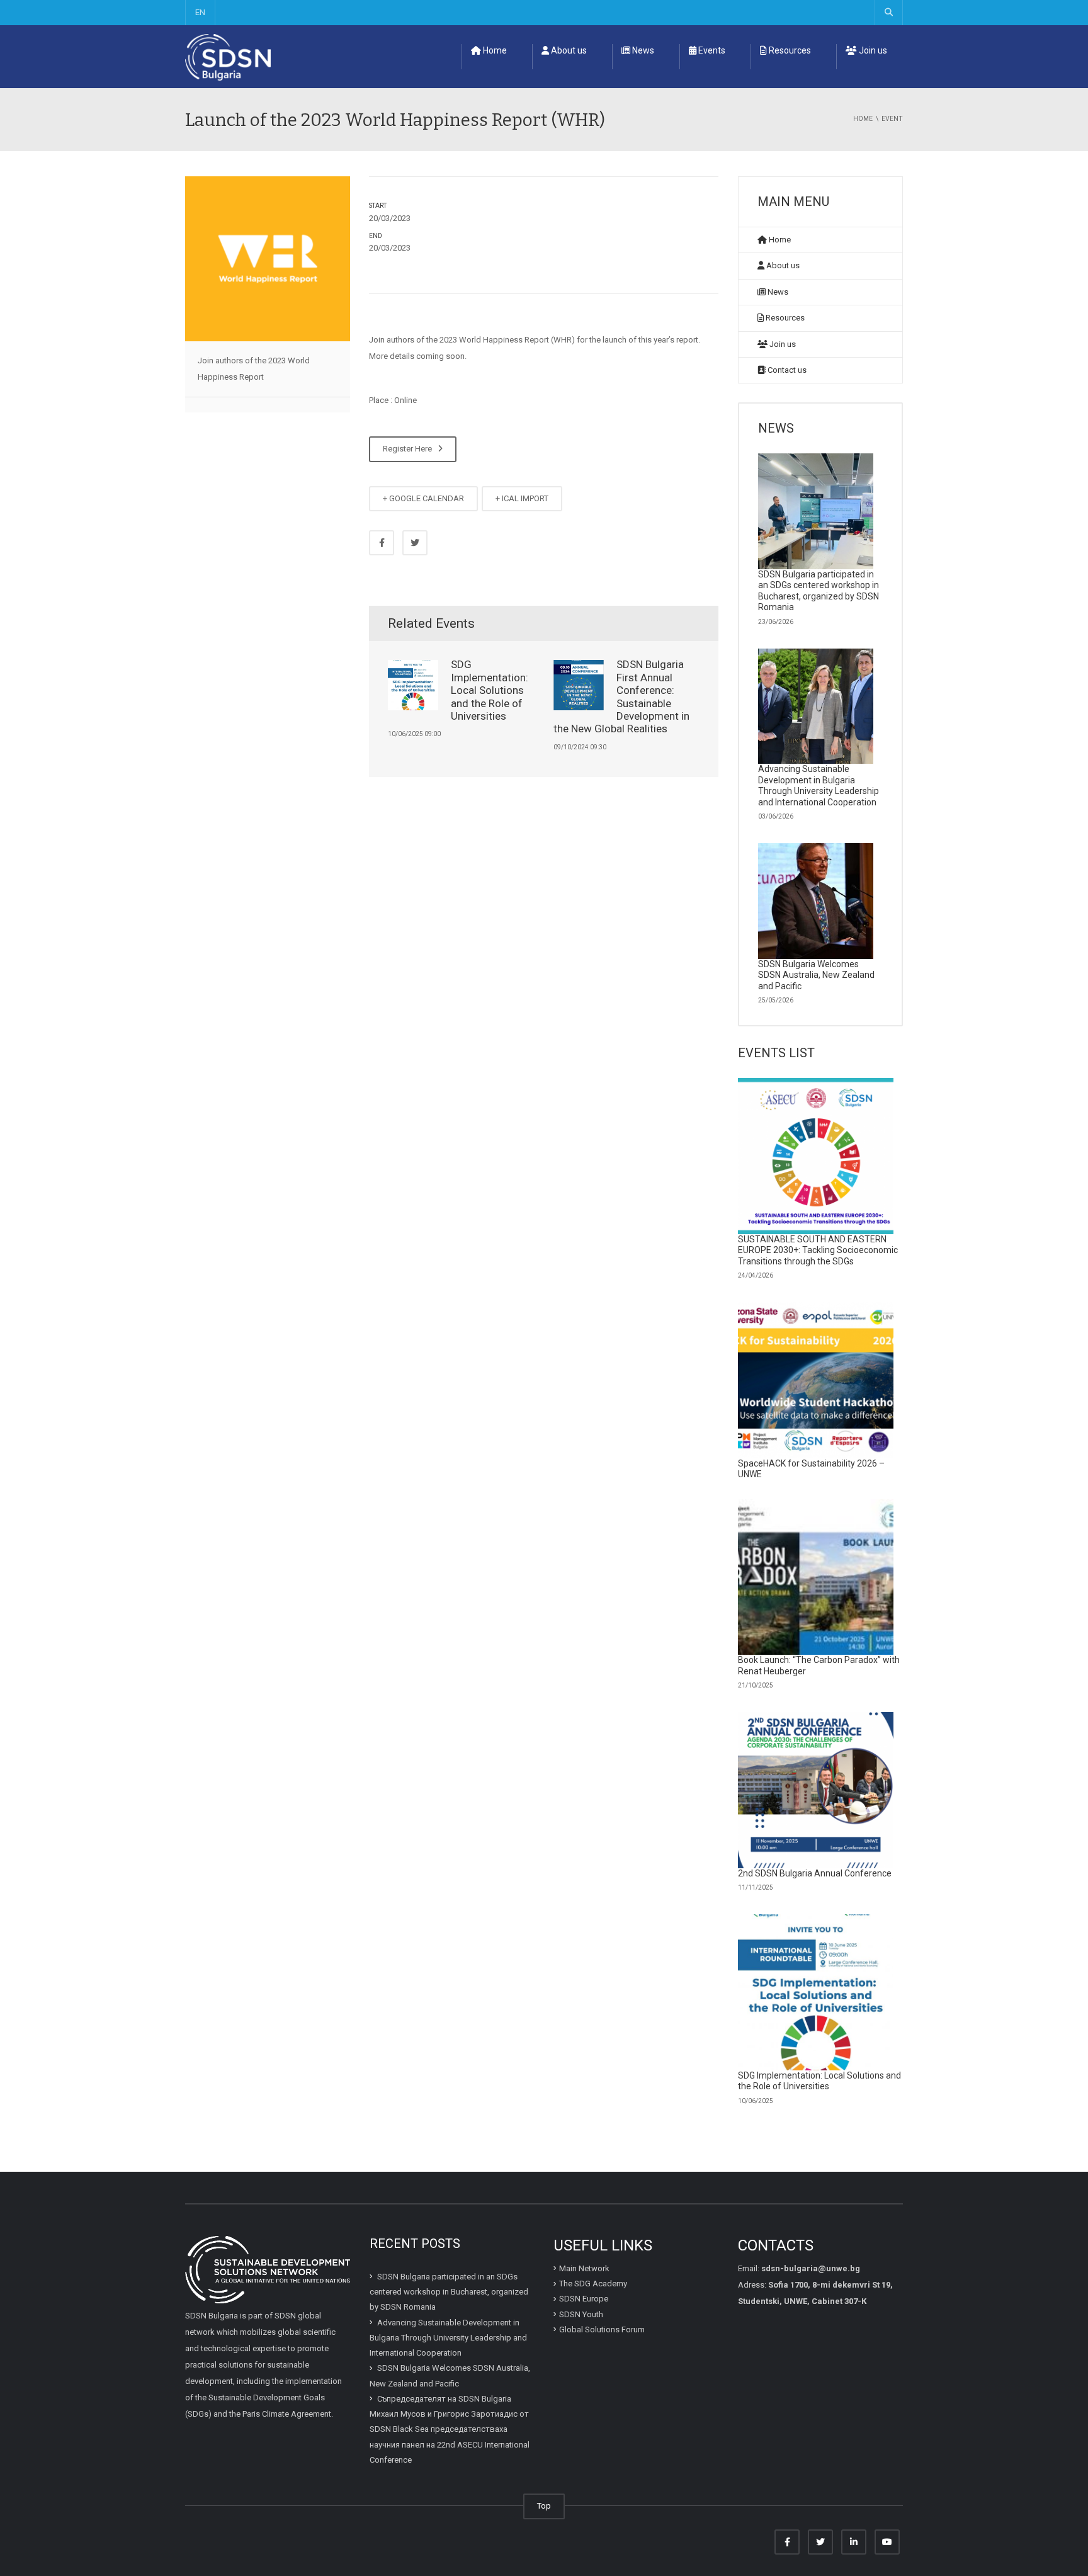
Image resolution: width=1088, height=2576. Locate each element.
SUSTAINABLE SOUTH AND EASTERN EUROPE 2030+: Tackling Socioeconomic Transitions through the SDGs (818, 1250)
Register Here (409, 449)
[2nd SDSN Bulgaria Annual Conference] (816, 1790)
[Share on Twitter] (415, 543)
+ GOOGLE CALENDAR (423, 498)
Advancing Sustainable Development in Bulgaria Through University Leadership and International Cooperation (819, 786)
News (642, 50)
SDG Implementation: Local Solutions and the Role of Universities (490, 690)
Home (494, 50)
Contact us (786, 370)
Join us (872, 50)
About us (568, 50)
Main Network (584, 2268)
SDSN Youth (581, 2314)
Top (544, 2506)
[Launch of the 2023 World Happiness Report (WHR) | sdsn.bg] (228, 56)
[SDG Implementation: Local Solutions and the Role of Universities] (816, 1992)
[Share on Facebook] (382, 543)
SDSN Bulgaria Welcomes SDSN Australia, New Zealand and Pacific (816, 975)
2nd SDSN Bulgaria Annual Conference (815, 1873)
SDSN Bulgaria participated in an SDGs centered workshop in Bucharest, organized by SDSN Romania (819, 591)
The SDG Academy (593, 2284)
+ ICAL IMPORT (522, 498)
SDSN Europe (584, 2299)
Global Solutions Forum (602, 2329)
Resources (789, 50)
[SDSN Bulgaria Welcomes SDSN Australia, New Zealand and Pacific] (816, 901)
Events (711, 50)
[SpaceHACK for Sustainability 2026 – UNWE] (816, 1380)
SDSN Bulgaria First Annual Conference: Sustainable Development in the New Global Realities (621, 696)
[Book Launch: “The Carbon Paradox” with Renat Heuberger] (816, 1577)
